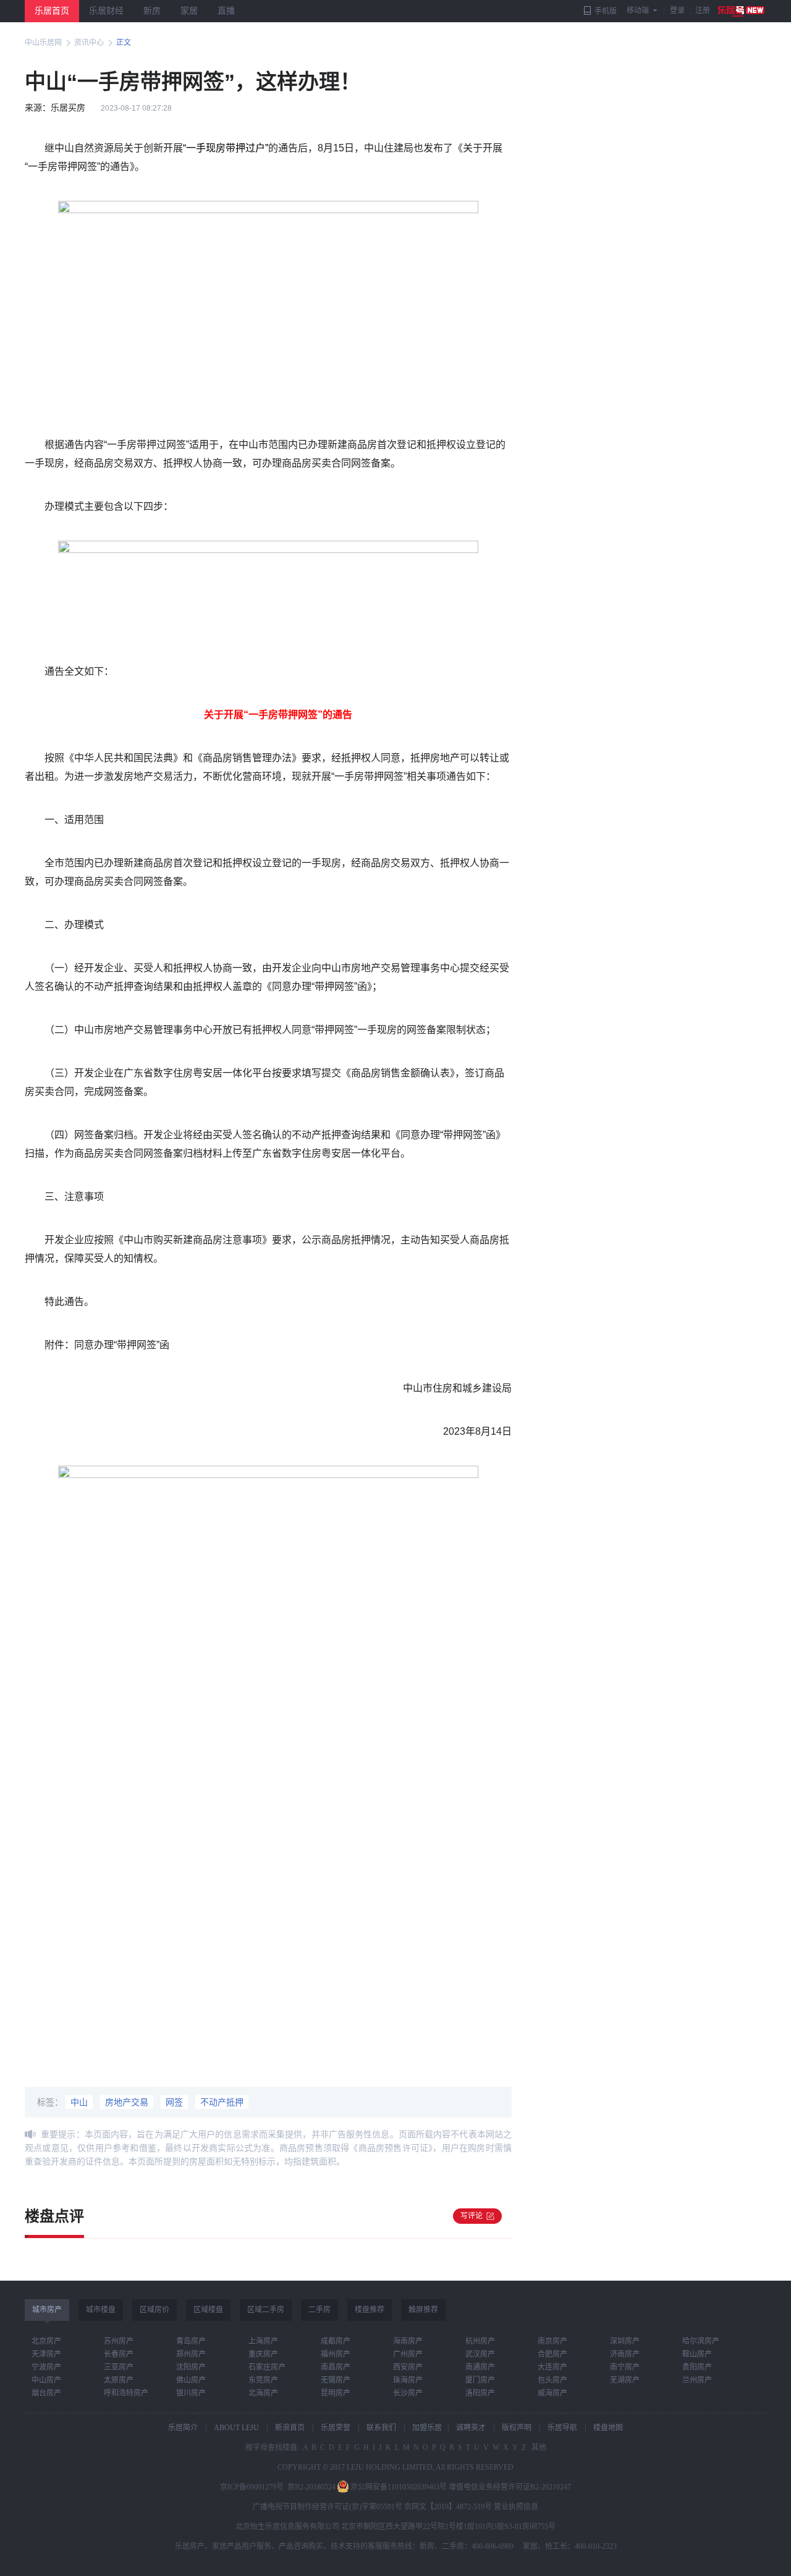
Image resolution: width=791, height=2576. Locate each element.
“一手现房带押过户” (226, 148)
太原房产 (119, 2380)
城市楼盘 (101, 2310)
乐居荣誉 (336, 2428)
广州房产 (408, 2354)
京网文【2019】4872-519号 (448, 2507)
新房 (152, 11)
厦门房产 (480, 2380)
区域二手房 (266, 2310)
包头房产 (552, 2380)
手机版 (606, 11)
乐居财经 (106, 11)
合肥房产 (552, 2354)
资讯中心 (89, 43)
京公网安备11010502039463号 (399, 2487)
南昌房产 (336, 2367)
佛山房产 (191, 2380)
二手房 (319, 2310)
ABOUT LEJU (236, 2428)
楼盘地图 (608, 2428)
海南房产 (408, 2341)
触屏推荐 (423, 2310)
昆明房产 (336, 2393)
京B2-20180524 (311, 2487)
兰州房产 (697, 2380)
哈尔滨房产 (701, 2341)
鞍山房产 (697, 2354)
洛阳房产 (480, 2393)
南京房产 (552, 2341)
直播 (226, 11)
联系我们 (381, 2428)
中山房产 (46, 2380)
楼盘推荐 (370, 2310)
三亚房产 (119, 2367)
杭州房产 (480, 2341)
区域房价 (154, 2310)
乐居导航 (562, 2428)
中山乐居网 (43, 43)
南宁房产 (625, 2367)
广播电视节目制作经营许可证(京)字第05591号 (328, 2507)
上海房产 (263, 2341)
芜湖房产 (625, 2380)
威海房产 (552, 2393)
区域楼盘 (208, 2310)
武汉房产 (480, 2354)
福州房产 (336, 2354)
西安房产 (408, 2367)
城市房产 (47, 2310)
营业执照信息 (516, 2507)
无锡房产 (336, 2380)
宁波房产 (46, 2367)
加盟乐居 (427, 2428)
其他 (538, 2447)
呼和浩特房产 (126, 2393)
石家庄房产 (267, 2367)
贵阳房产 (697, 2367)
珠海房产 (408, 2380)
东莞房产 (263, 2380)
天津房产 (46, 2354)
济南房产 (625, 2354)
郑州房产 (191, 2354)
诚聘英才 (471, 2428)
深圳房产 (625, 2341)
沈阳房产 (191, 2367)
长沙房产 (408, 2393)
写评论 (472, 2216)
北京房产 (46, 2341)
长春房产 (119, 2354)
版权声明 (517, 2428)
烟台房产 (46, 2393)
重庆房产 (263, 2354)
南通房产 (480, 2367)
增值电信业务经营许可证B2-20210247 (510, 2487)
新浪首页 (290, 2428)
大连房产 (552, 2367)
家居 (189, 11)
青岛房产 (191, 2341)
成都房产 (336, 2341)
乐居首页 (52, 11)
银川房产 (191, 2393)
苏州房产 (119, 2341)
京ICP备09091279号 (252, 2487)
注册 (703, 11)
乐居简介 (183, 2428)
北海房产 (263, 2393)
